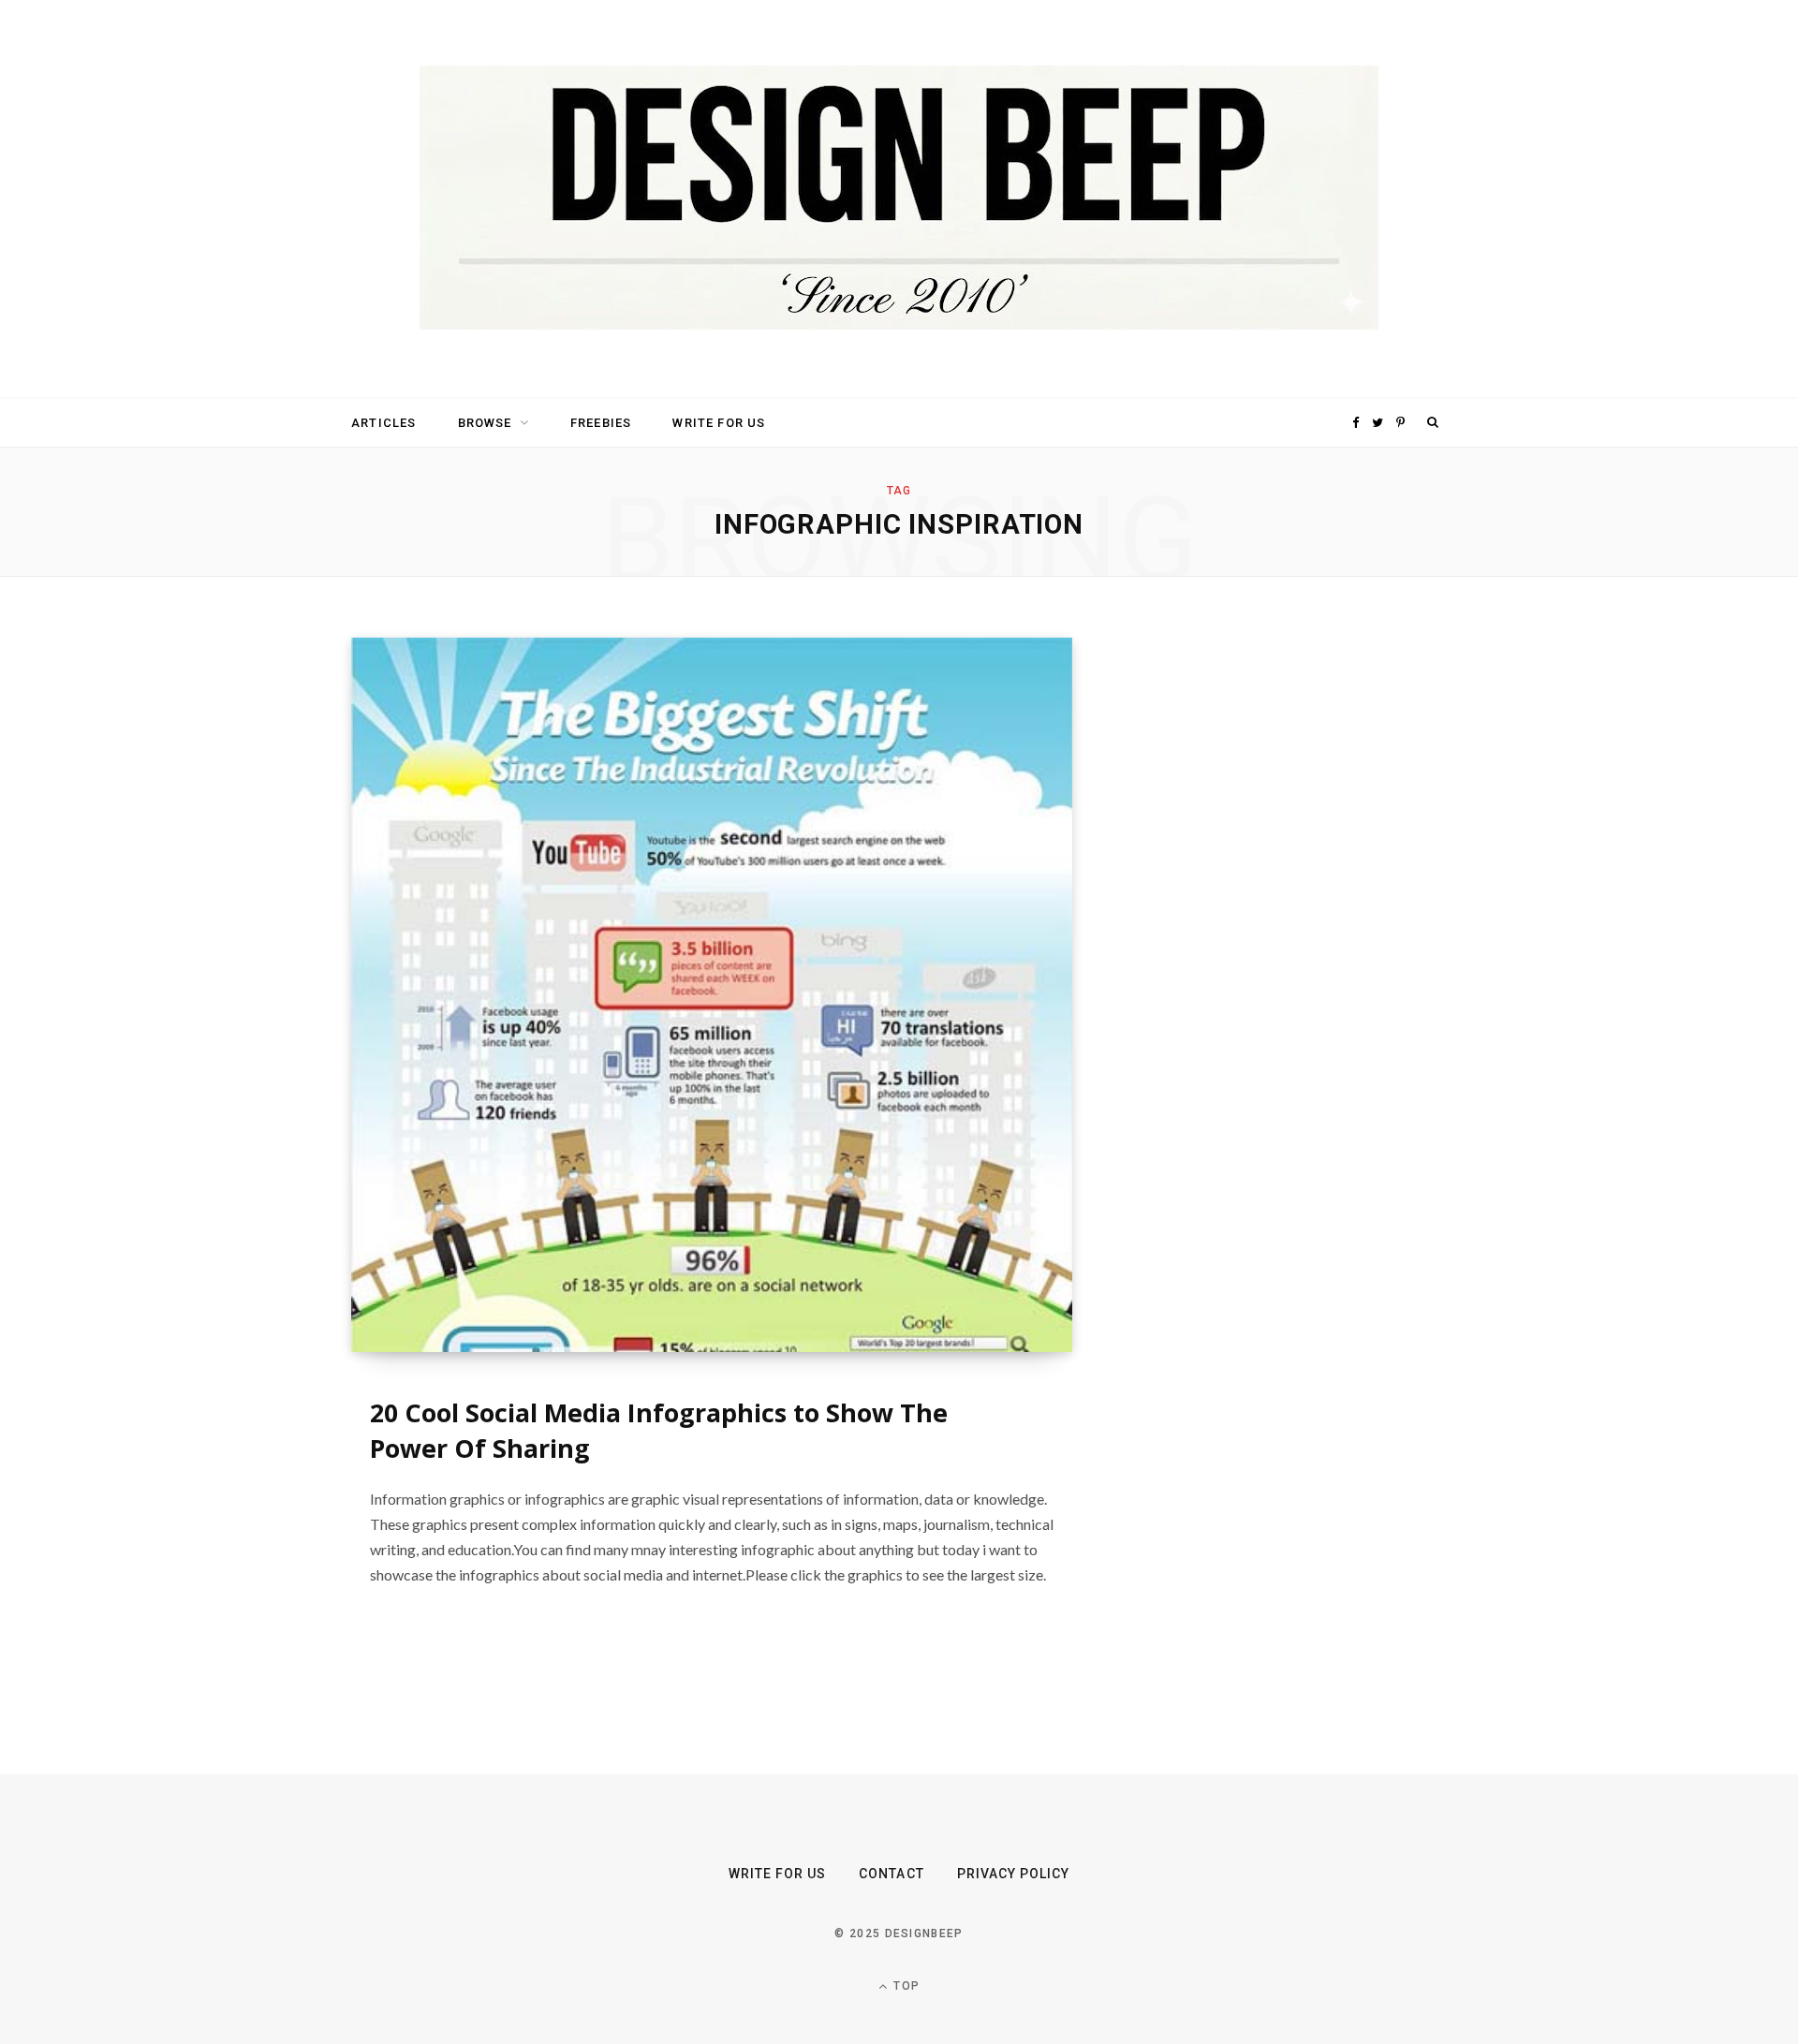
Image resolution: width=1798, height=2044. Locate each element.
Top (905, 1986)
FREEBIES (601, 423)
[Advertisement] (1269, 919)
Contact (891, 1874)
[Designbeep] (899, 199)
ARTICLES (383, 423)
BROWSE (485, 423)
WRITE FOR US (719, 423)
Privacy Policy (1014, 1874)
